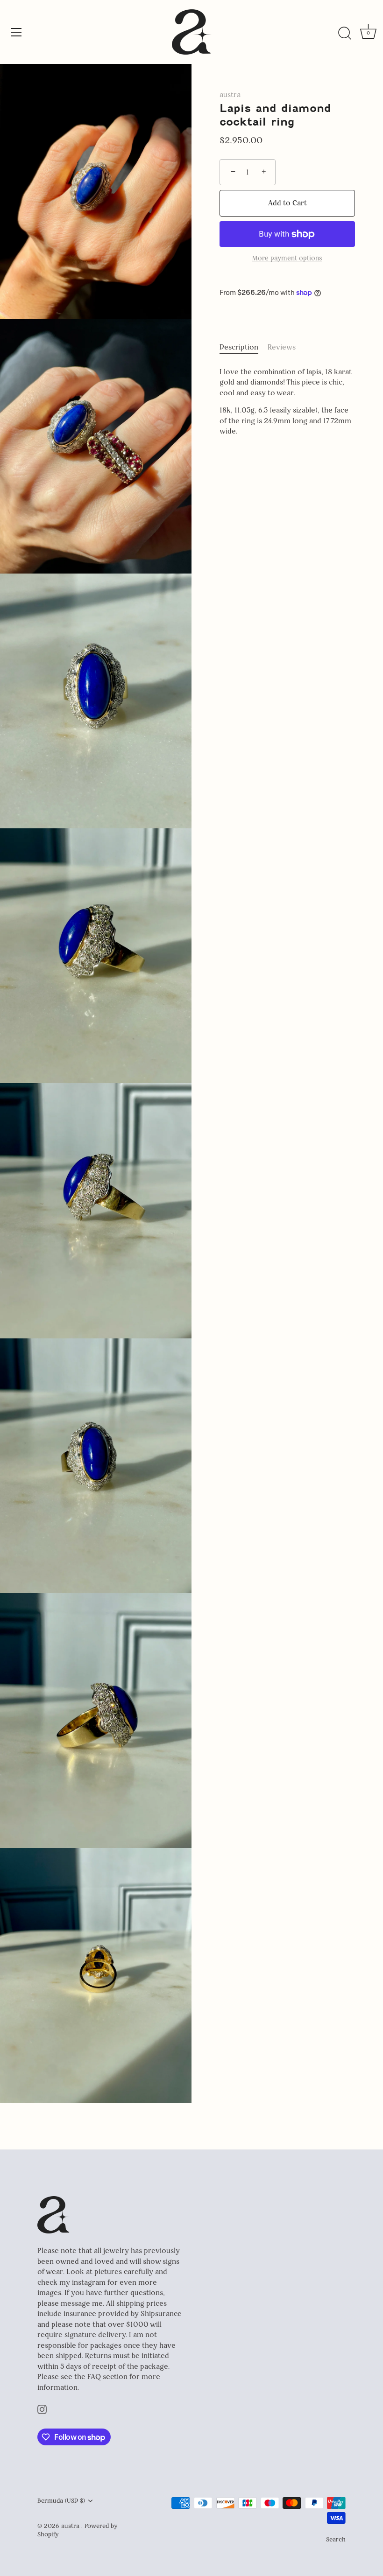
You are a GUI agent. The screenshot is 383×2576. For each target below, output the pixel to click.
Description (239, 347)
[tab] (244, 347)
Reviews (282, 347)
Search (336, 2539)
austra (230, 94)
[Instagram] (42, 2409)
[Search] (345, 34)
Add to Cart (287, 203)
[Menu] (16, 32)
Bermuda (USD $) (61, 2501)
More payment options (287, 258)
